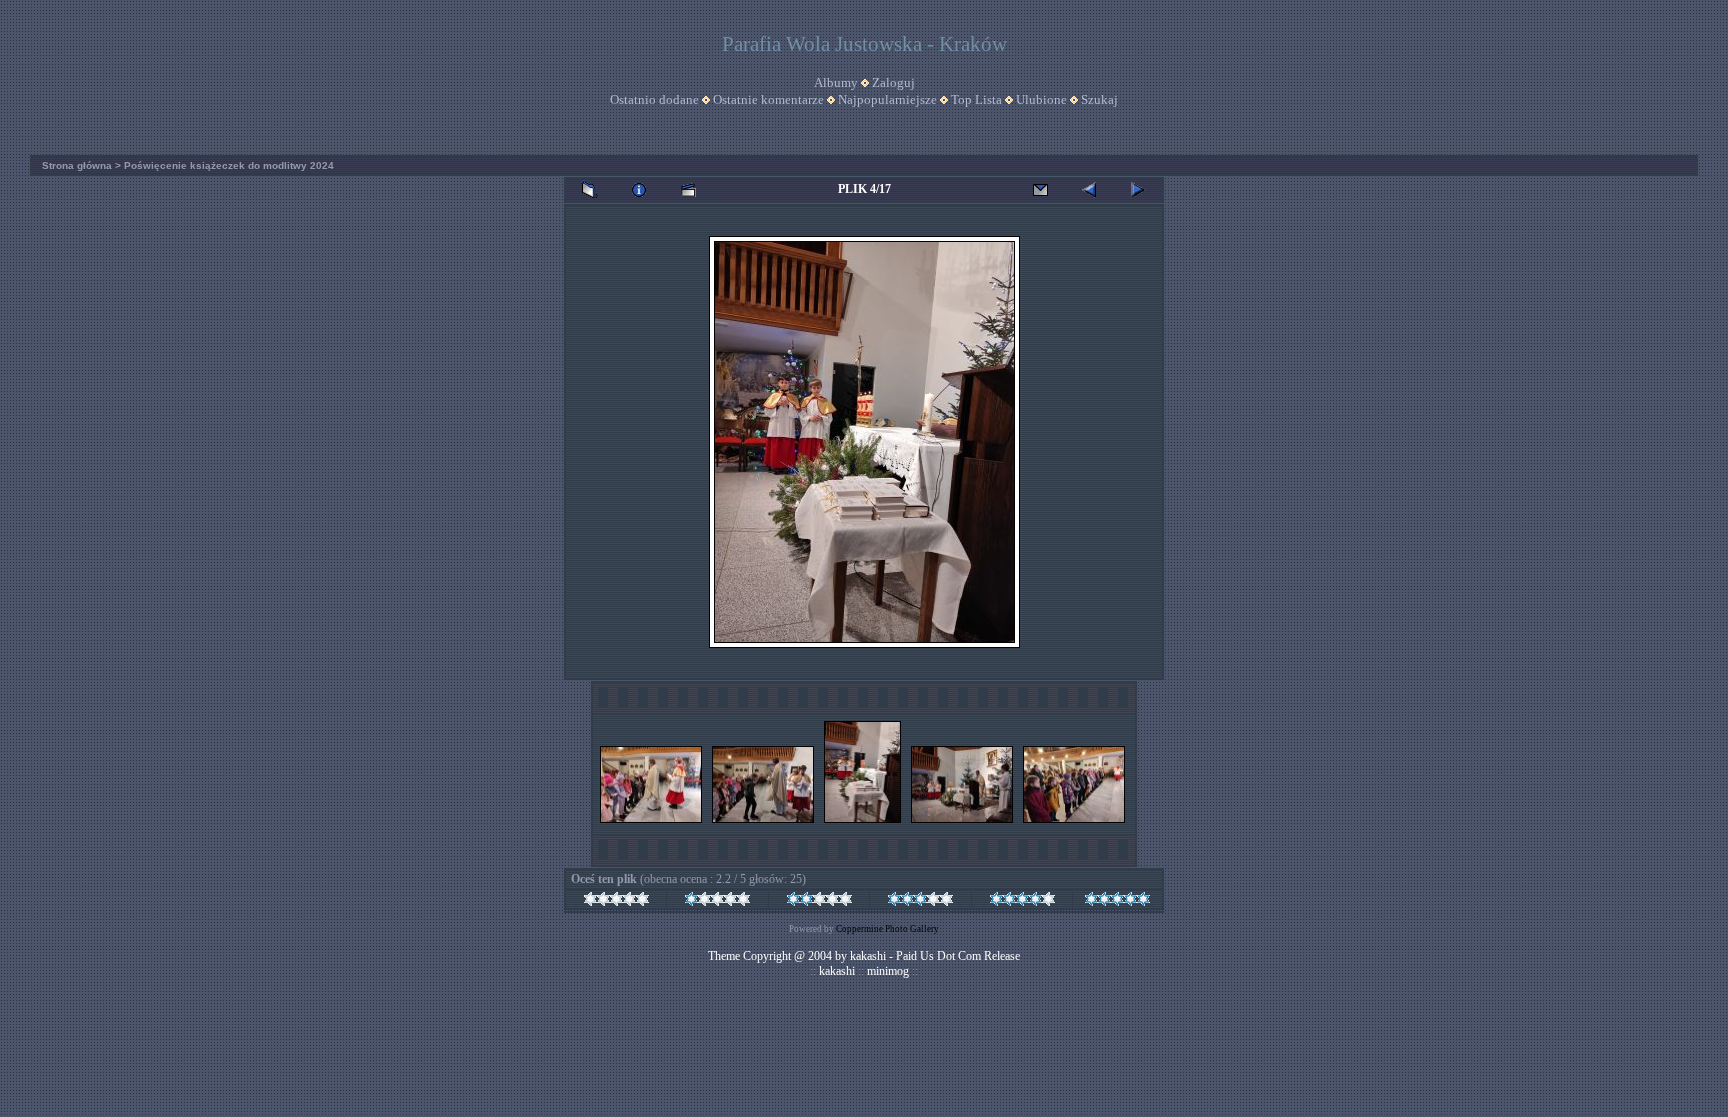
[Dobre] (920, 902)
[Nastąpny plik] (1138, 190)
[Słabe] (717, 902)
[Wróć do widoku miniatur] (590, 190)
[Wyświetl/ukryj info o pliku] (639, 190)
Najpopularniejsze (887, 99)
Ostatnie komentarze (768, 99)
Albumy (836, 82)
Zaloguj (893, 82)
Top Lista (976, 99)
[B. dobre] (1022, 902)
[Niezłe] (819, 902)
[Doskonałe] (1117, 902)
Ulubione (1041, 99)
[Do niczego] (616, 902)
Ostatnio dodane (654, 99)
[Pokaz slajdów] (688, 190)
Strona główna (77, 165)
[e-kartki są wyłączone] (1040, 190)
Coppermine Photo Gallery (887, 929)
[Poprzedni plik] (1089, 190)
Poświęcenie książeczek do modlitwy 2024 (229, 165)
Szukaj (1099, 99)
